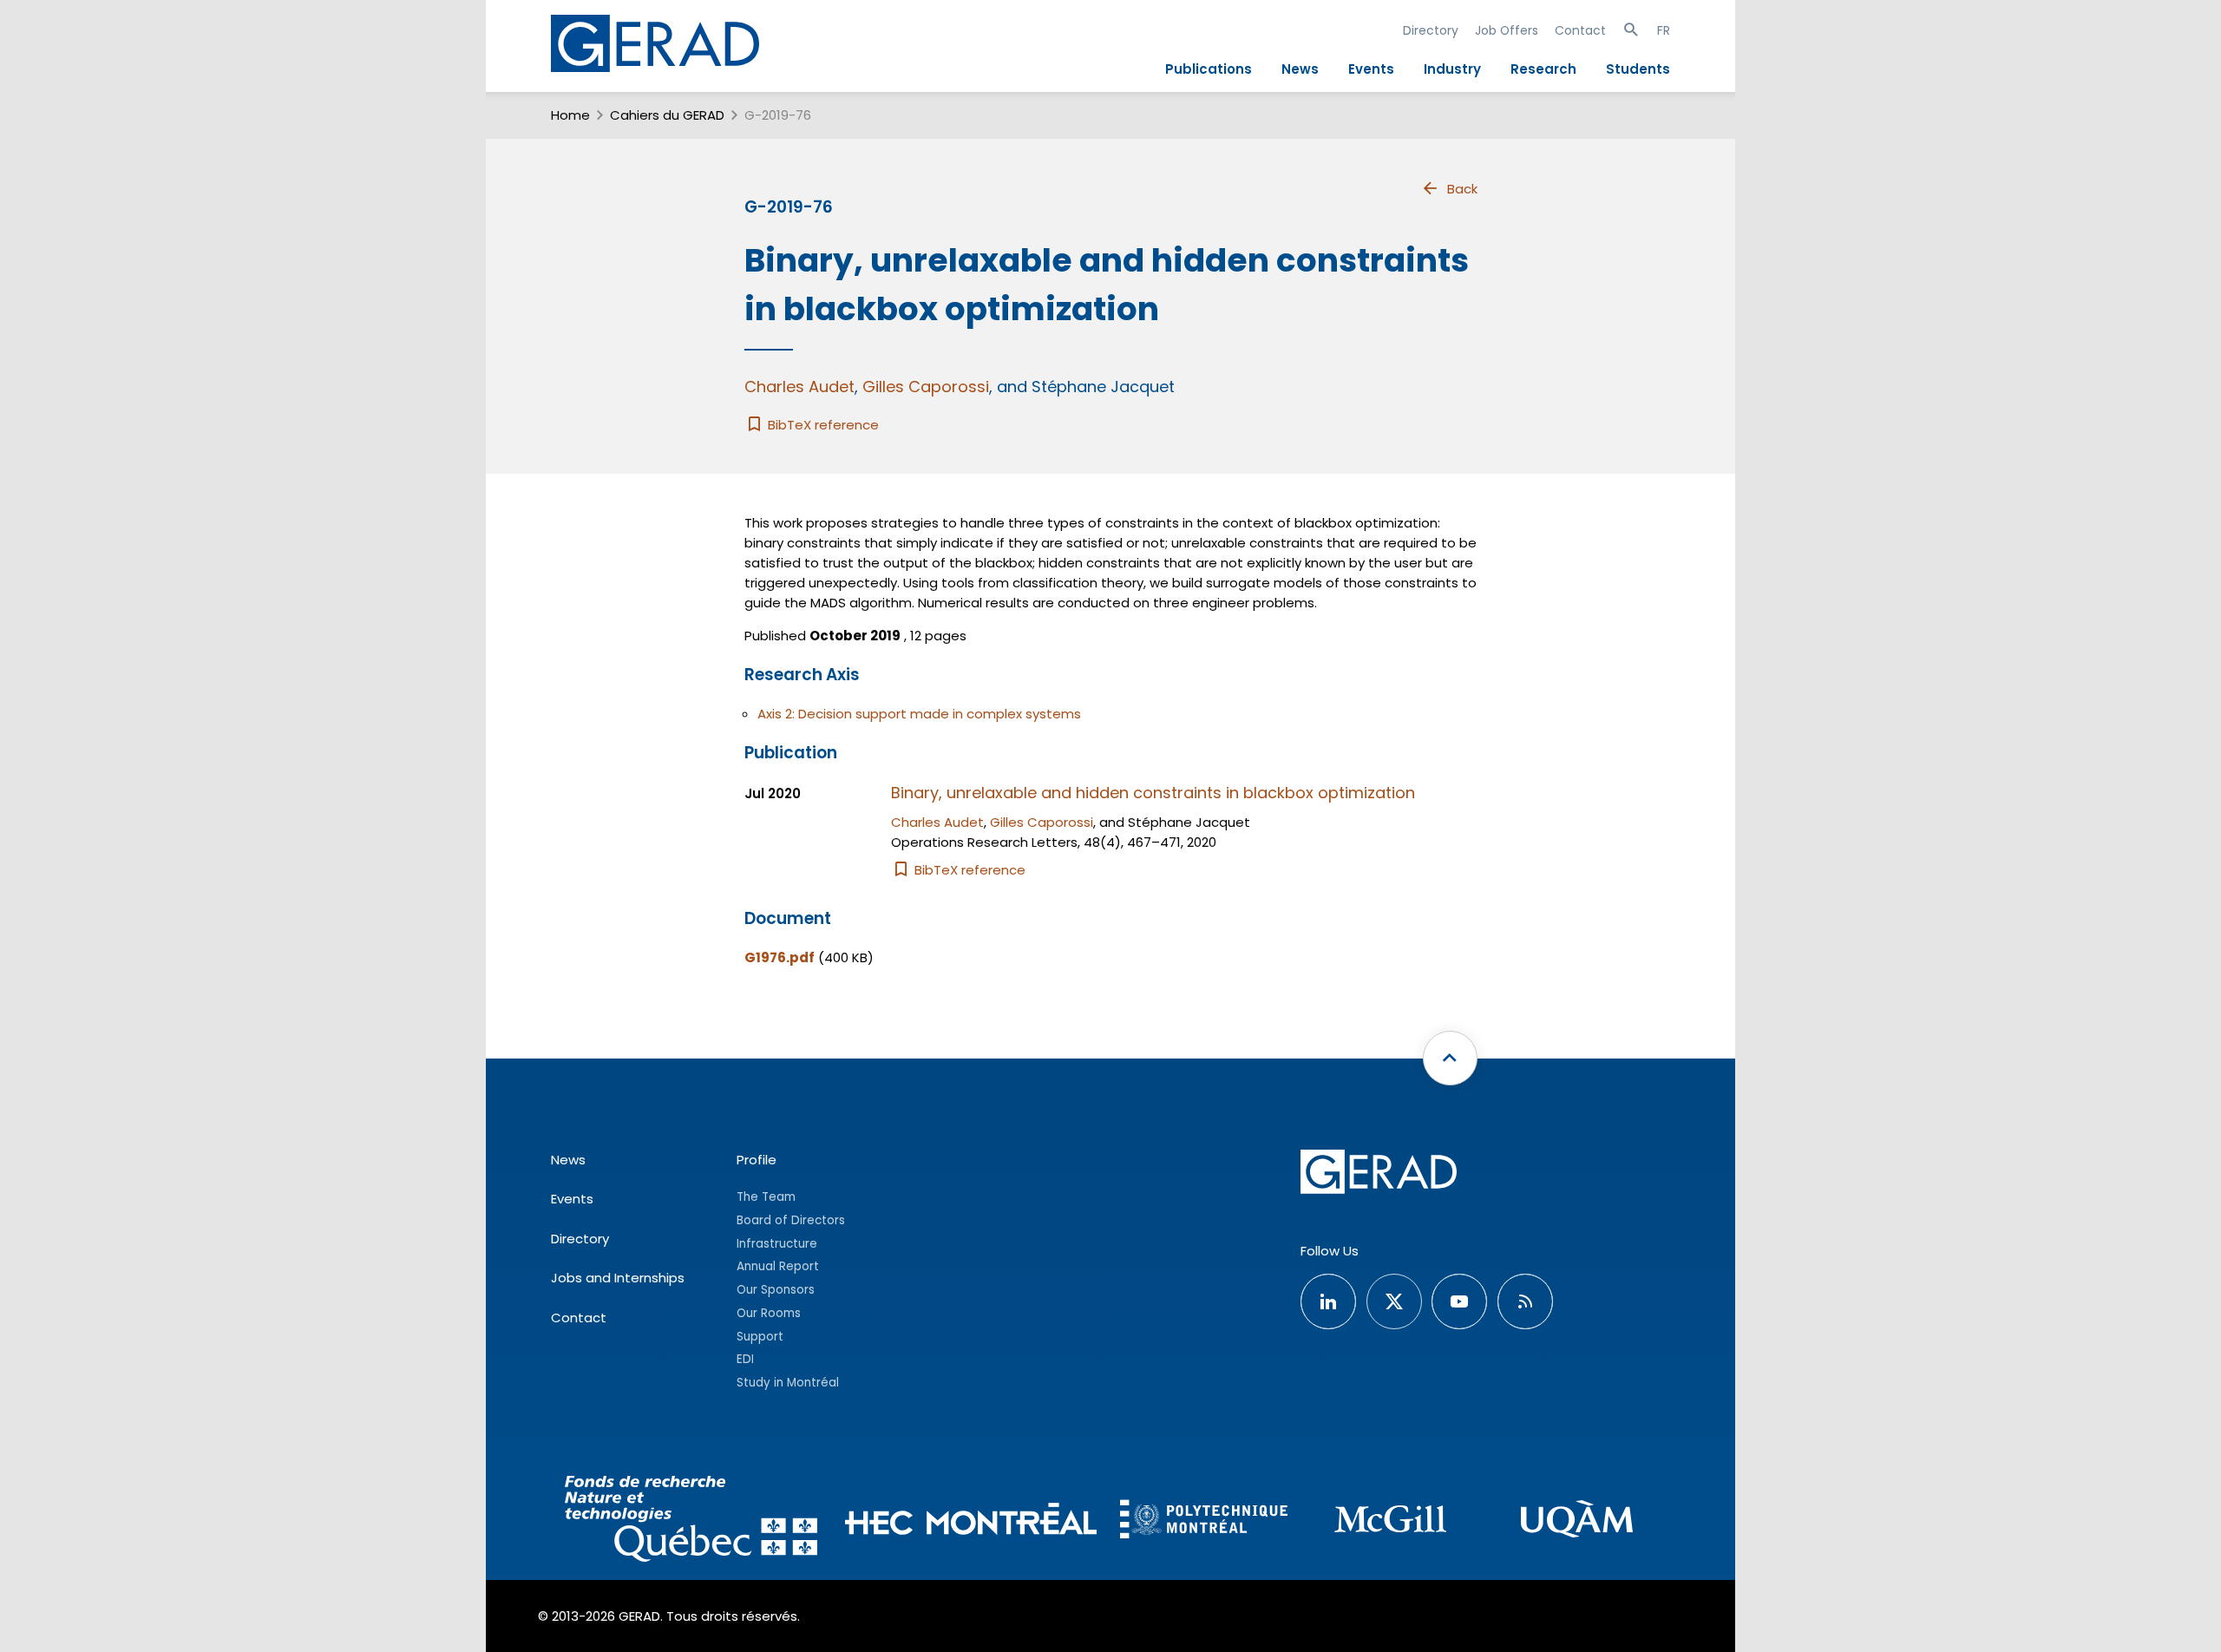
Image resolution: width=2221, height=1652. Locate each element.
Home (570, 115)
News (1300, 69)
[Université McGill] (1390, 1521)
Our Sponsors (776, 1290)
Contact (1580, 30)
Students (1638, 69)
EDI (745, 1359)
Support (760, 1337)
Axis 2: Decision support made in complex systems (919, 714)
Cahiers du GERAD (667, 115)
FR (1664, 30)
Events (1371, 69)
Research (1543, 69)
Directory (1431, 30)
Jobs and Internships (618, 1278)
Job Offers (1507, 30)
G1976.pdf (780, 957)
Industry (1452, 69)
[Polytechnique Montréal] (1204, 1521)
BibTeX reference (822, 425)
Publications (1209, 69)
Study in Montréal (788, 1383)
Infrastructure (777, 1244)
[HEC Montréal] (971, 1521)
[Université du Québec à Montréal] (1577, 1521)
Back (1462, 189)
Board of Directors (791, 1220)
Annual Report (778, 1266)
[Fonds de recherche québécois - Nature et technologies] (691, 1521)
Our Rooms (769, 1313)
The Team (766, 1197)
